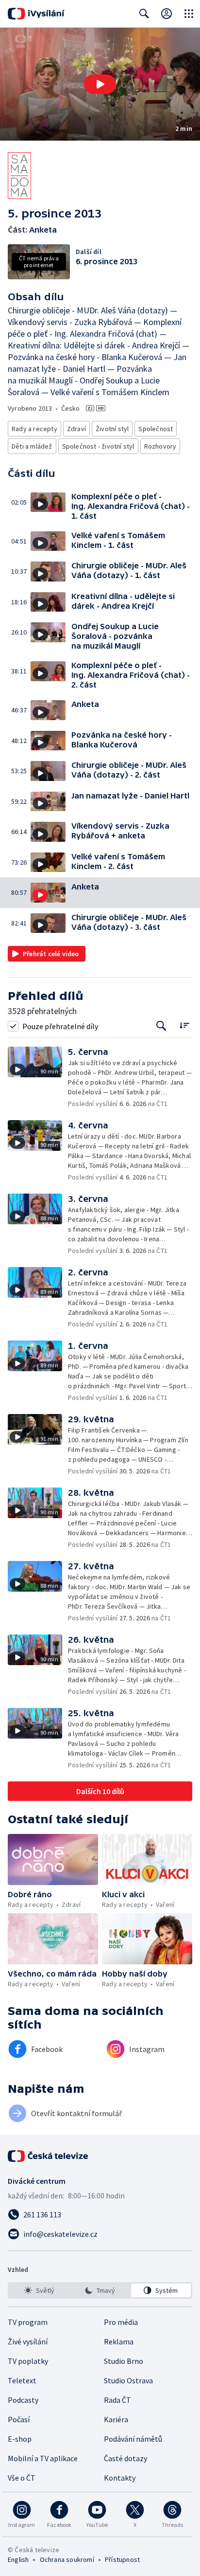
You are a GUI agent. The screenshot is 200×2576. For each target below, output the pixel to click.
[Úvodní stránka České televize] (49, 2156)
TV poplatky (28, 2361)
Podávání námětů (133, 2439)
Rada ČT (117, 2400)
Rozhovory (160, 446)
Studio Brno (124, 2361)
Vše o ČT (22, 2478)
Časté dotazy (125, 2458)
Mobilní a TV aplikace (43, 2458)
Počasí (19, 2419)
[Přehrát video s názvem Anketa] (100, 84)
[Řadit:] (184, 1025)
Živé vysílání (28, 2341)
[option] (39, 2290)
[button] (100, 84)
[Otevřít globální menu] (189, 14)
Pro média (121, 2322)
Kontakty (120, 2478)
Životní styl (112, 429)
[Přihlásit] (167, 14)
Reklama (119, 2341)
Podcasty (23, 2400)
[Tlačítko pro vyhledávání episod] (161, 1026)
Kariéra (116, 2419)
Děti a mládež (32, 446)
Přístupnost (122, 2559)
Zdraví (76, 429)
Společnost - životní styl (98, 446)
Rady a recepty (34, 429)
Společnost (156, 429)
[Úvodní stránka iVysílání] (36, 14)
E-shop (20, 2439)
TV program (28, 2322)
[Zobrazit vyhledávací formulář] (144, 14)
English (18, 2559)
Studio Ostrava (128, 2380)
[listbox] (100, 2290)
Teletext (22, 2380)
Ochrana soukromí (67, 2559)
